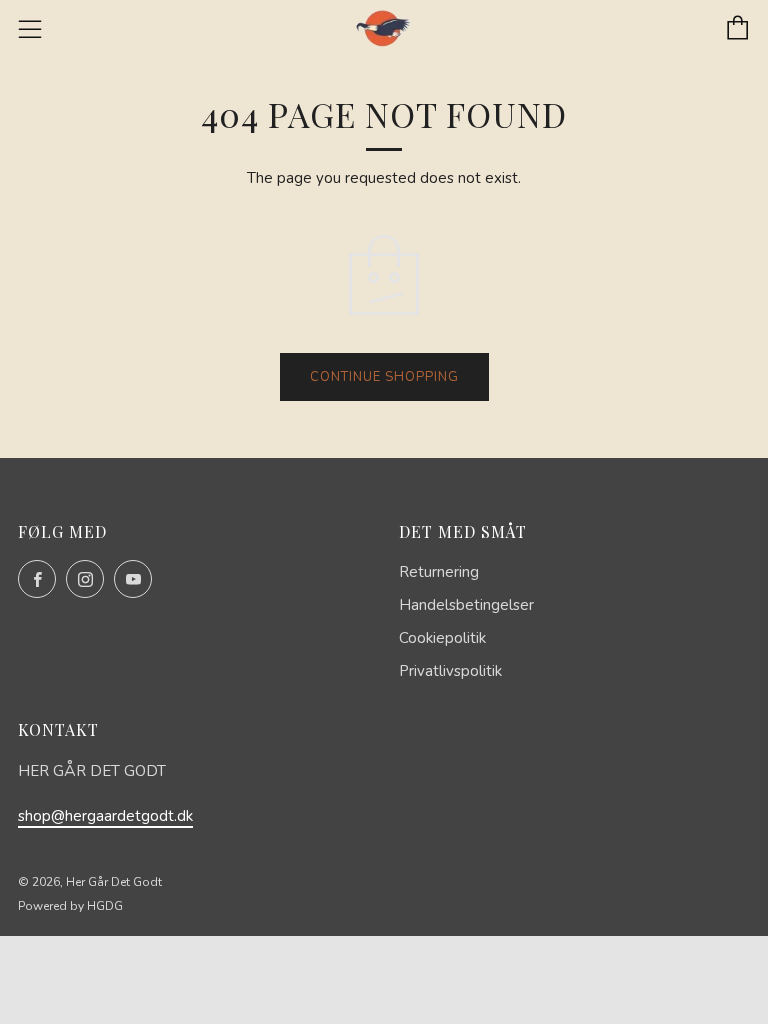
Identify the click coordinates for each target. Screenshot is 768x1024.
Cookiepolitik (442, 638)
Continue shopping (384, 377)
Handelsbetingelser (466, 605)
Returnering (439, 572)
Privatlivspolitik (450, 671)
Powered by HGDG (70, 906)
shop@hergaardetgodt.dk (105, 816)
